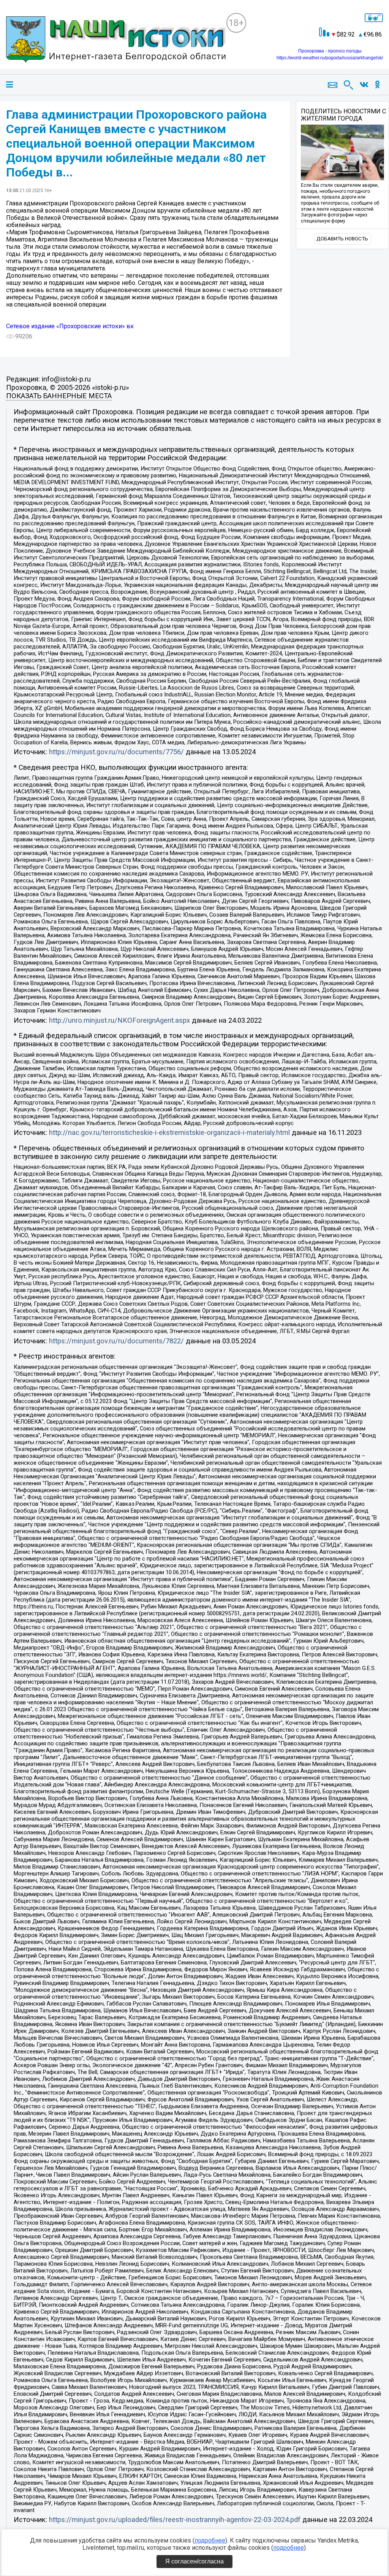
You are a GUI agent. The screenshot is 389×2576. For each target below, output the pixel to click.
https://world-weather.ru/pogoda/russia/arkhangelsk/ (330, 58)
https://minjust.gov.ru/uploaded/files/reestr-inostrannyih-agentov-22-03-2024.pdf (175, 2520)
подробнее (210, 2540)
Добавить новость (342, 239)
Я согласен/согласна (194, 2561)
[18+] (116, 41)
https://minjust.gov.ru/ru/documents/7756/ (116, 752)
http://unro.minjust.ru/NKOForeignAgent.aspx (119, 1020)
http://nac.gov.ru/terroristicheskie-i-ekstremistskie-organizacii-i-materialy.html (169, 1133)
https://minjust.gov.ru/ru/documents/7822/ (116, 1341)
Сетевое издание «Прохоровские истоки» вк (70, 326)
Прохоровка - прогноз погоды (330, 51)
